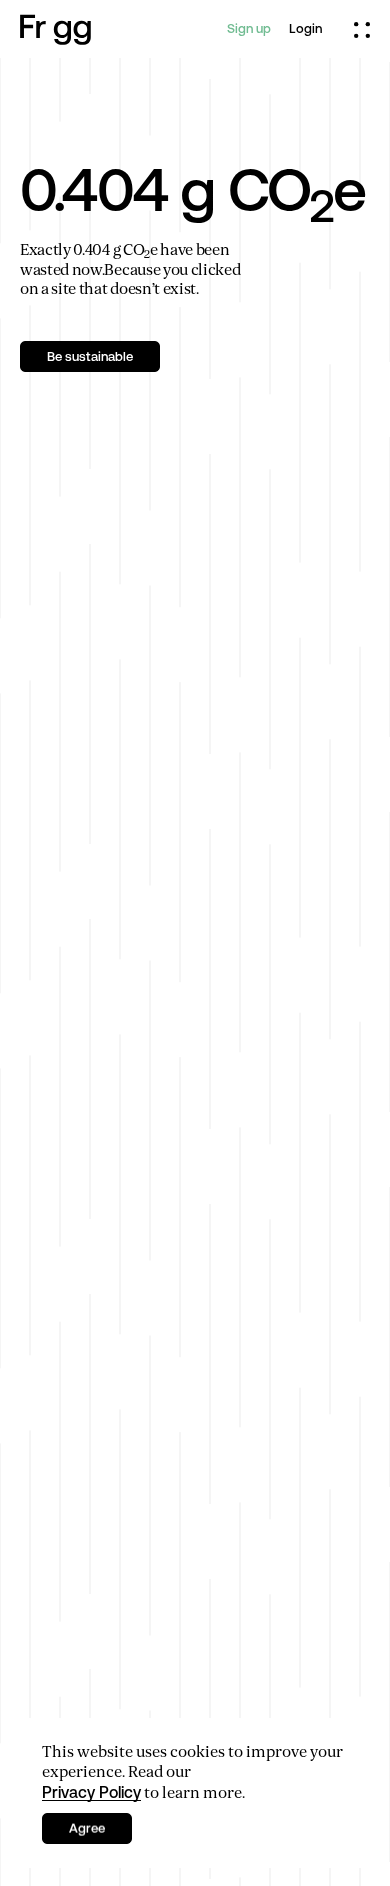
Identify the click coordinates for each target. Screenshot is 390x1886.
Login (305, 28)
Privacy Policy (91, 1792)
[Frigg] (55, 29)
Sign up (249, 28)
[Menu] (362, 29)
